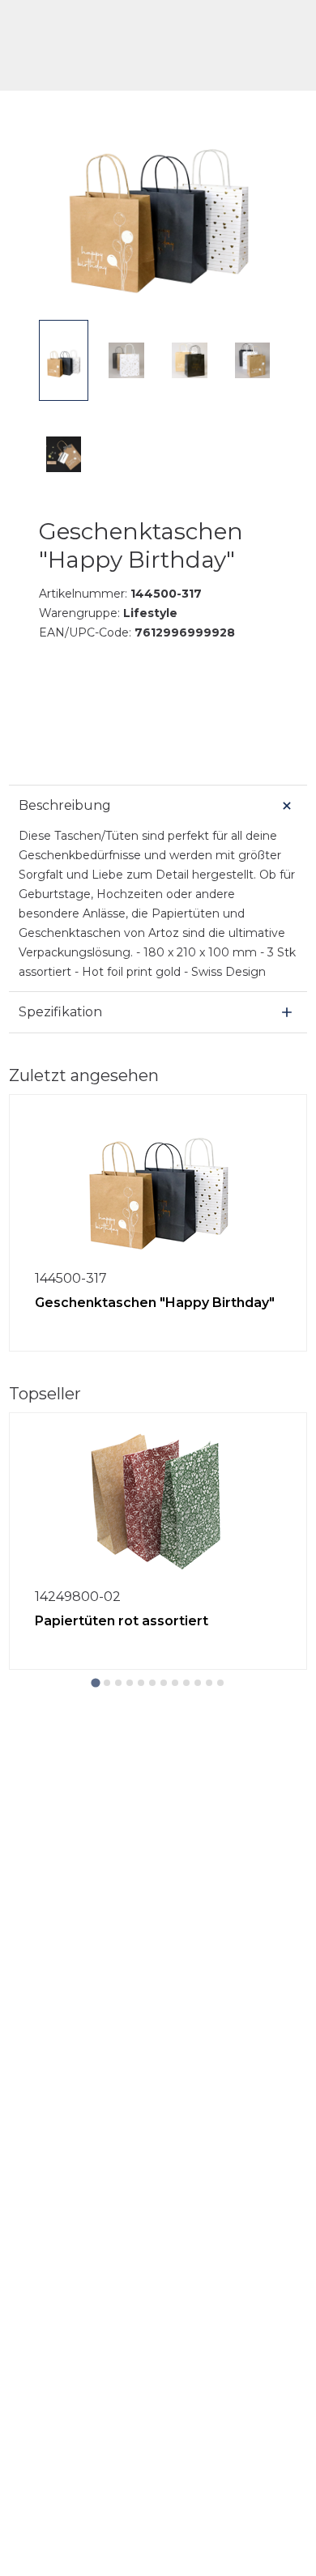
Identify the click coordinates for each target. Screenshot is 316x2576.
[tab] (95, 1682)
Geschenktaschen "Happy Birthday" (155, 1303)
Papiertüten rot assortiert (122, 1621)
